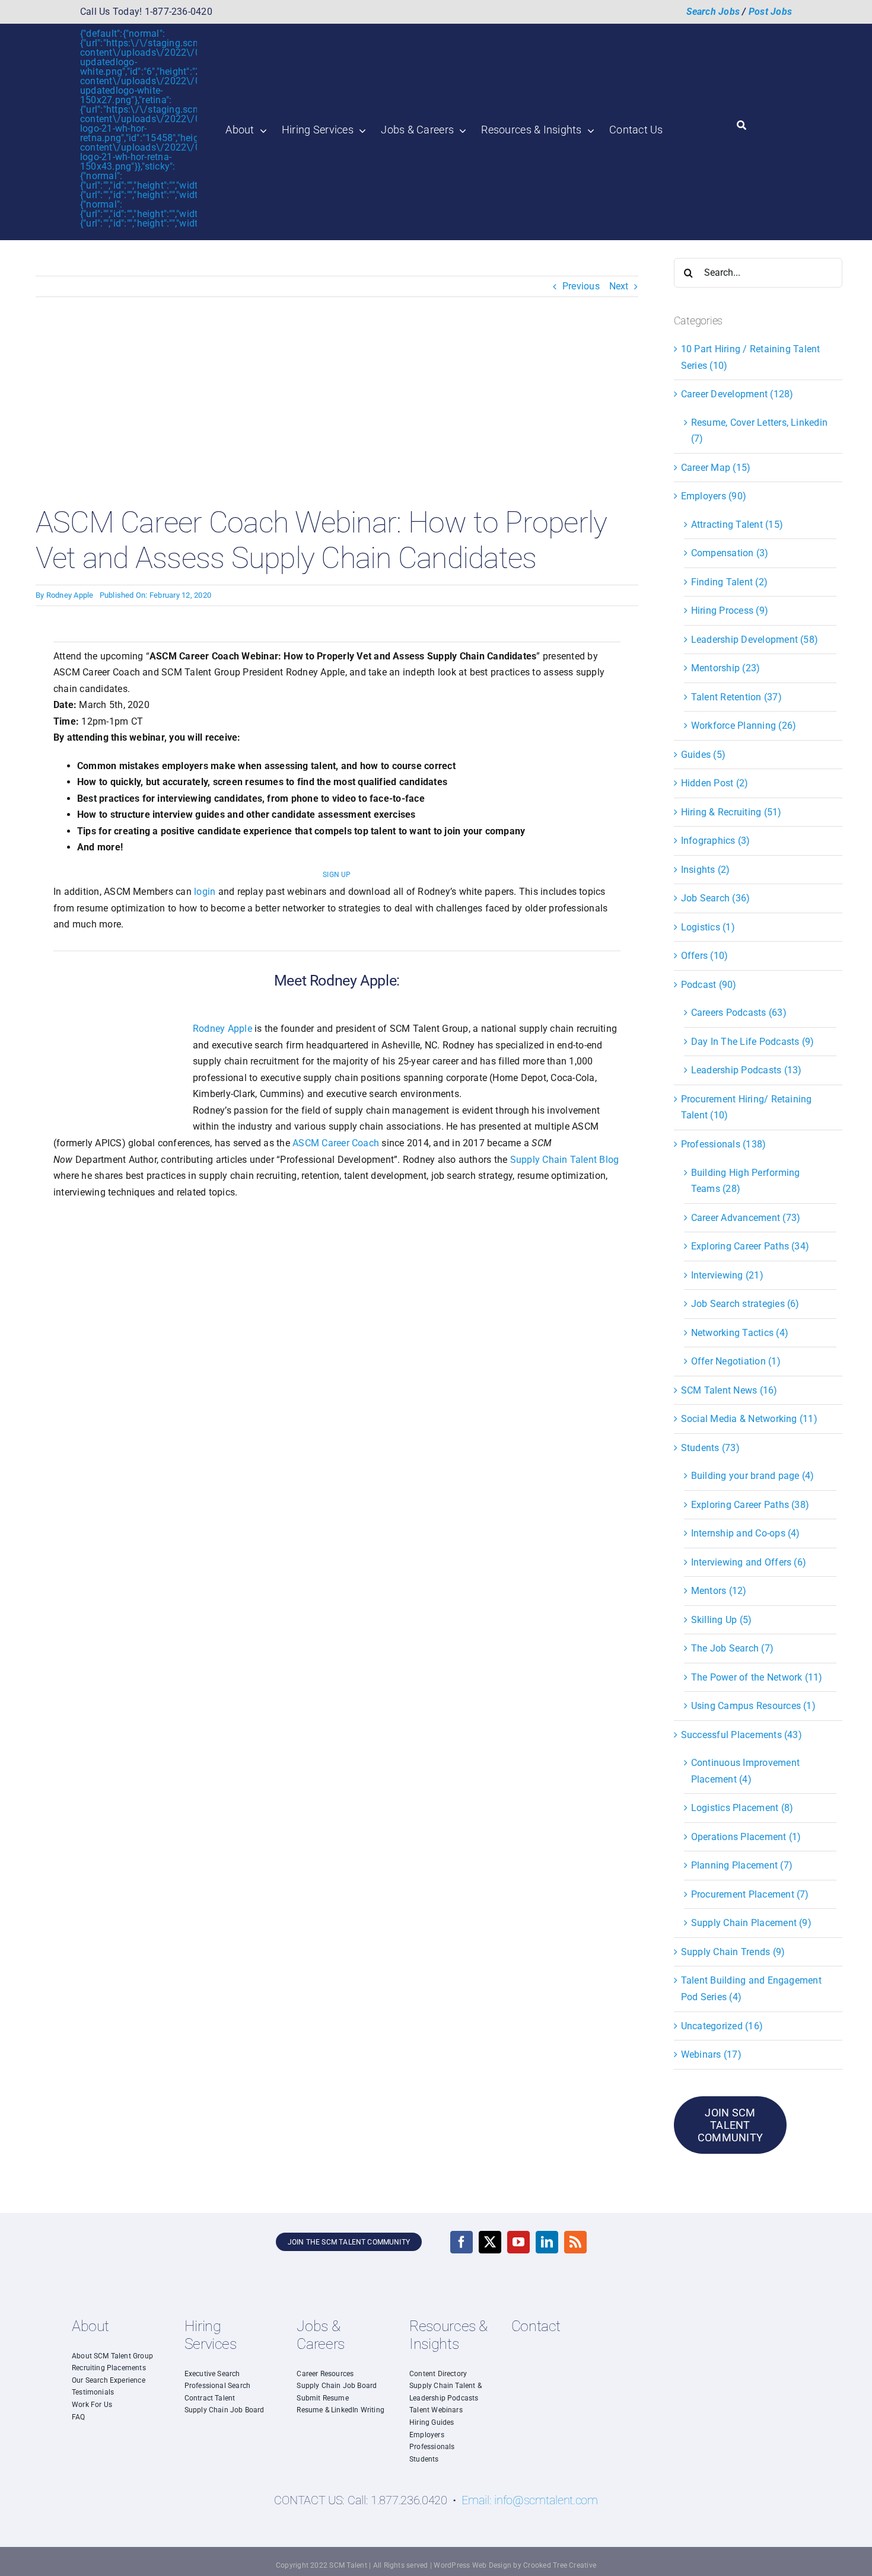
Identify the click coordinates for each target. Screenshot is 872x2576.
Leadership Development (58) (755, 640)
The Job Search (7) (732, 1648)
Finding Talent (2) (729, 582)
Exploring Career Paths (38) (750, 1505)
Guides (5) (703, 755)
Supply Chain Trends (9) (733, 1952)
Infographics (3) (716, 841)
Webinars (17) (711, 2054)
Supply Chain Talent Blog (565, 1160)
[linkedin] (547, 2242)
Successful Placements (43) (741, 1735)
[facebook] (462, 2242)
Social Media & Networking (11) (749, 1419)
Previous (581, 286)
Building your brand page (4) (753, 1476)
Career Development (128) (737, 394)
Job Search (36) (716, 898)
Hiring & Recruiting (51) (731, 812)
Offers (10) (705, 956)
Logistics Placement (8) (742, 1808)
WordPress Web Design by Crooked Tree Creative (515, 2565)
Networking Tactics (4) (740, 1333)
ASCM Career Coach (336, 1143)
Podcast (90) (709, 985)
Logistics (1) (708, 927)
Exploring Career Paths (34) (750, 1246)
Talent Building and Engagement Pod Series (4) (751, 1989)
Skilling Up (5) (722, 1620)
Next (619, 286)
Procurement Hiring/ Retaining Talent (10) (747, 1107)
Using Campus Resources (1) (753, 1706)
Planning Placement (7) (742, 1865)
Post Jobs (770, 12)
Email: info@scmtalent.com (530, 2500)
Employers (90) (714, 496)
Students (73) (710, 1448)
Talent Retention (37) (736, 697)
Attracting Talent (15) (737, 525)
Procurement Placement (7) (750, 1894)
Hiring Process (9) (730, 610)
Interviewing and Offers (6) (749, 1562)
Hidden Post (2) (715, 783)
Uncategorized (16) (722, 2026)
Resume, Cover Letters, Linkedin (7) (759, 431)
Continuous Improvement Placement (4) (745, 1771)
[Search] (741, 126)
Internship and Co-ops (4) (746, 1533)
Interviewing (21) (727, 1275)
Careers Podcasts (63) (739, 1013)
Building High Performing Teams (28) (746, 1181)
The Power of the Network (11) (757, 1677)
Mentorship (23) (726, 668)
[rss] (575, 2242)
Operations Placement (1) (746, 1837)
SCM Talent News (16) (729, 1390)
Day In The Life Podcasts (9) (753, 1042)
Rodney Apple (70, 595)
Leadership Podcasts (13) (747, 1070)
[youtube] (518, 2242)
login (205, 892)
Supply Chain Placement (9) (751, 1923)
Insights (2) (706, 870)
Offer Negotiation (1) (736, 1361)
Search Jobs (713, 12)
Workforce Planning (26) (744, 726)
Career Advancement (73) (746, 1218)
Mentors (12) (719, 1591)
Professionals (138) (724, 1144)
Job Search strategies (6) (745, 1304)
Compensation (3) (730, 553)
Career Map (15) (716, 468)
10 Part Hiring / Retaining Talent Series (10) (751, 357)
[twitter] (490, 2242)
